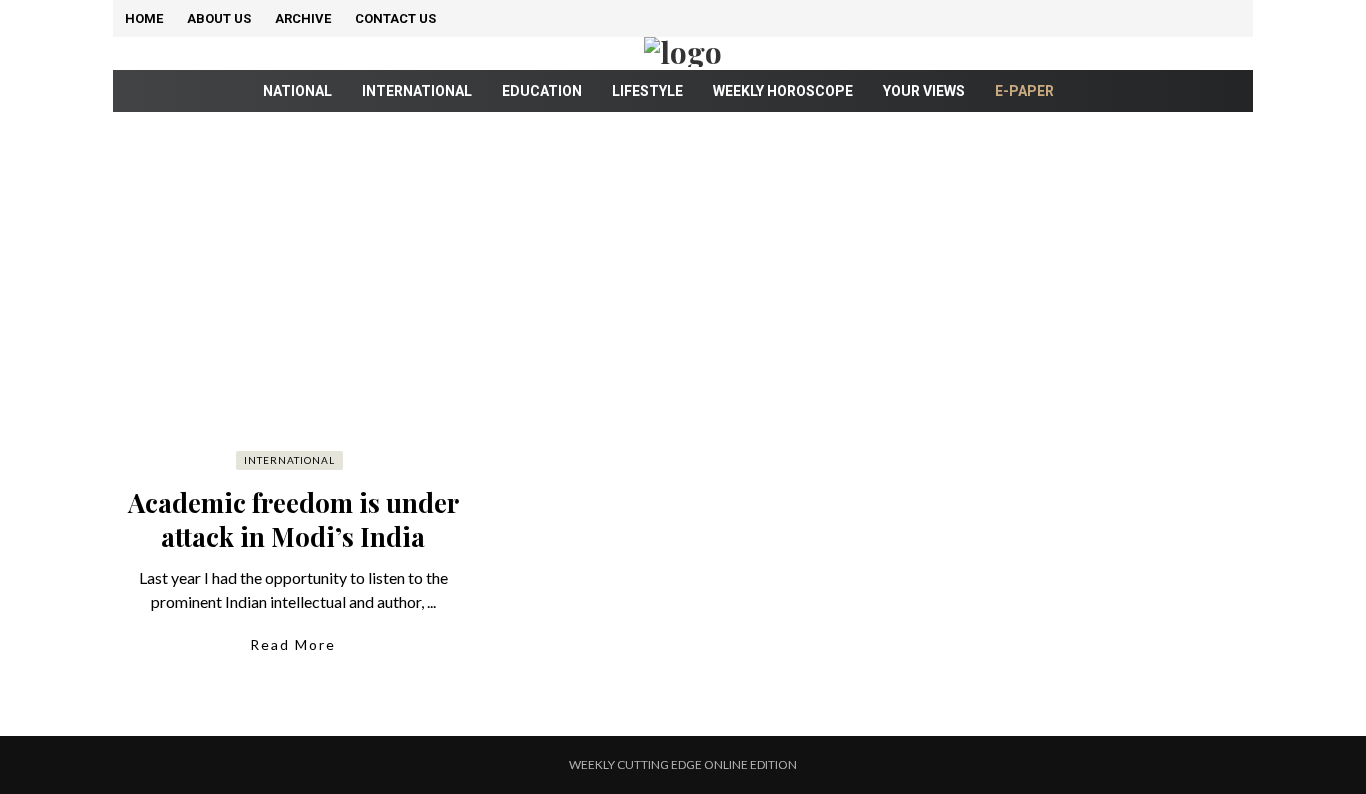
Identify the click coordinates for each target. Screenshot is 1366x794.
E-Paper (1024, 91)
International (417, 91)
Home (144, 18)
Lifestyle (647, 91)
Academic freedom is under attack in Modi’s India (293, 519)
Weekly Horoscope (783, 91)
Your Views (924, 91)
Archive (303, 18)
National (297, 91)
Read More (293, 644)
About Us (219, 18)
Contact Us (395, 18)
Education (542, 91)
